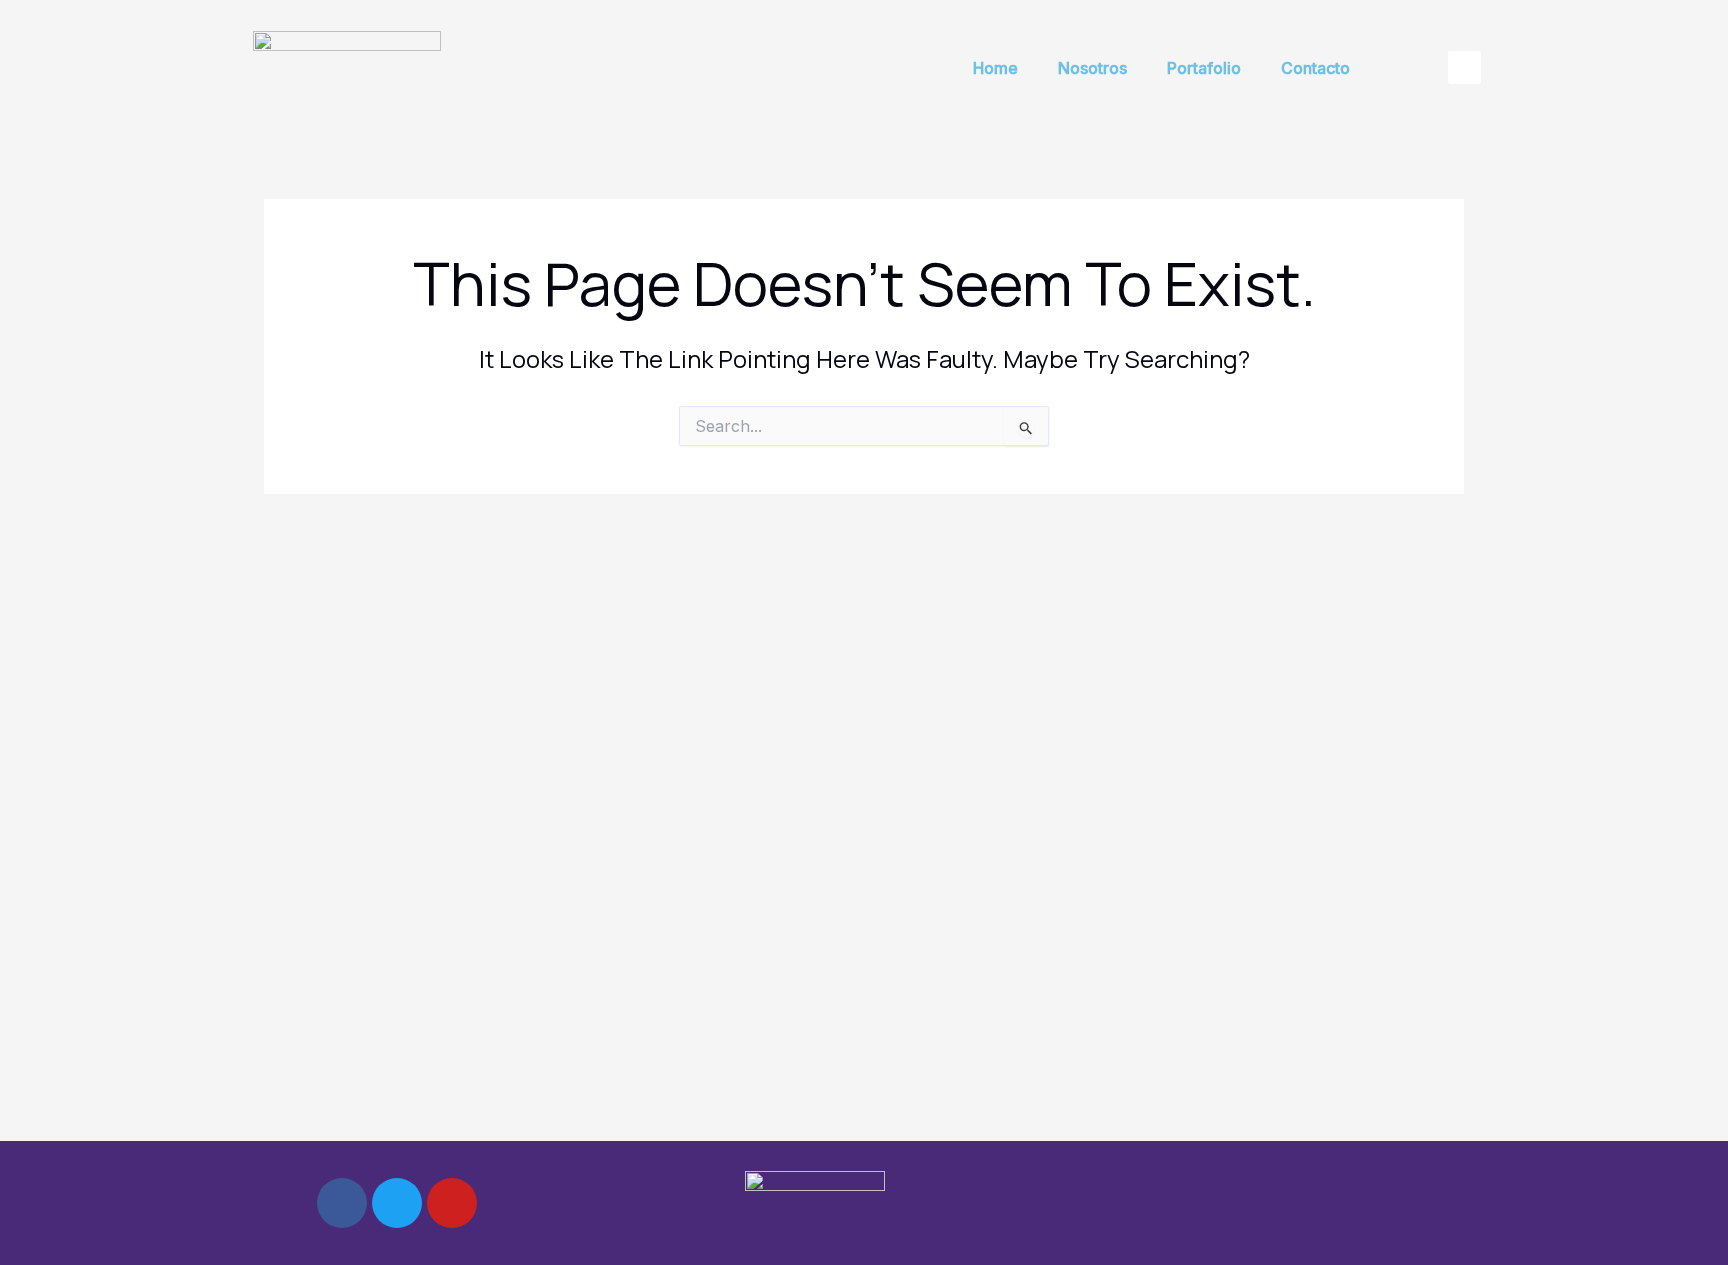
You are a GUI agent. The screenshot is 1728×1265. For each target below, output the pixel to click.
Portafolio (1204, 68)
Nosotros (1092, 68)
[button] (1464, 67)
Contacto (1315, 68)
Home (995, 68)
